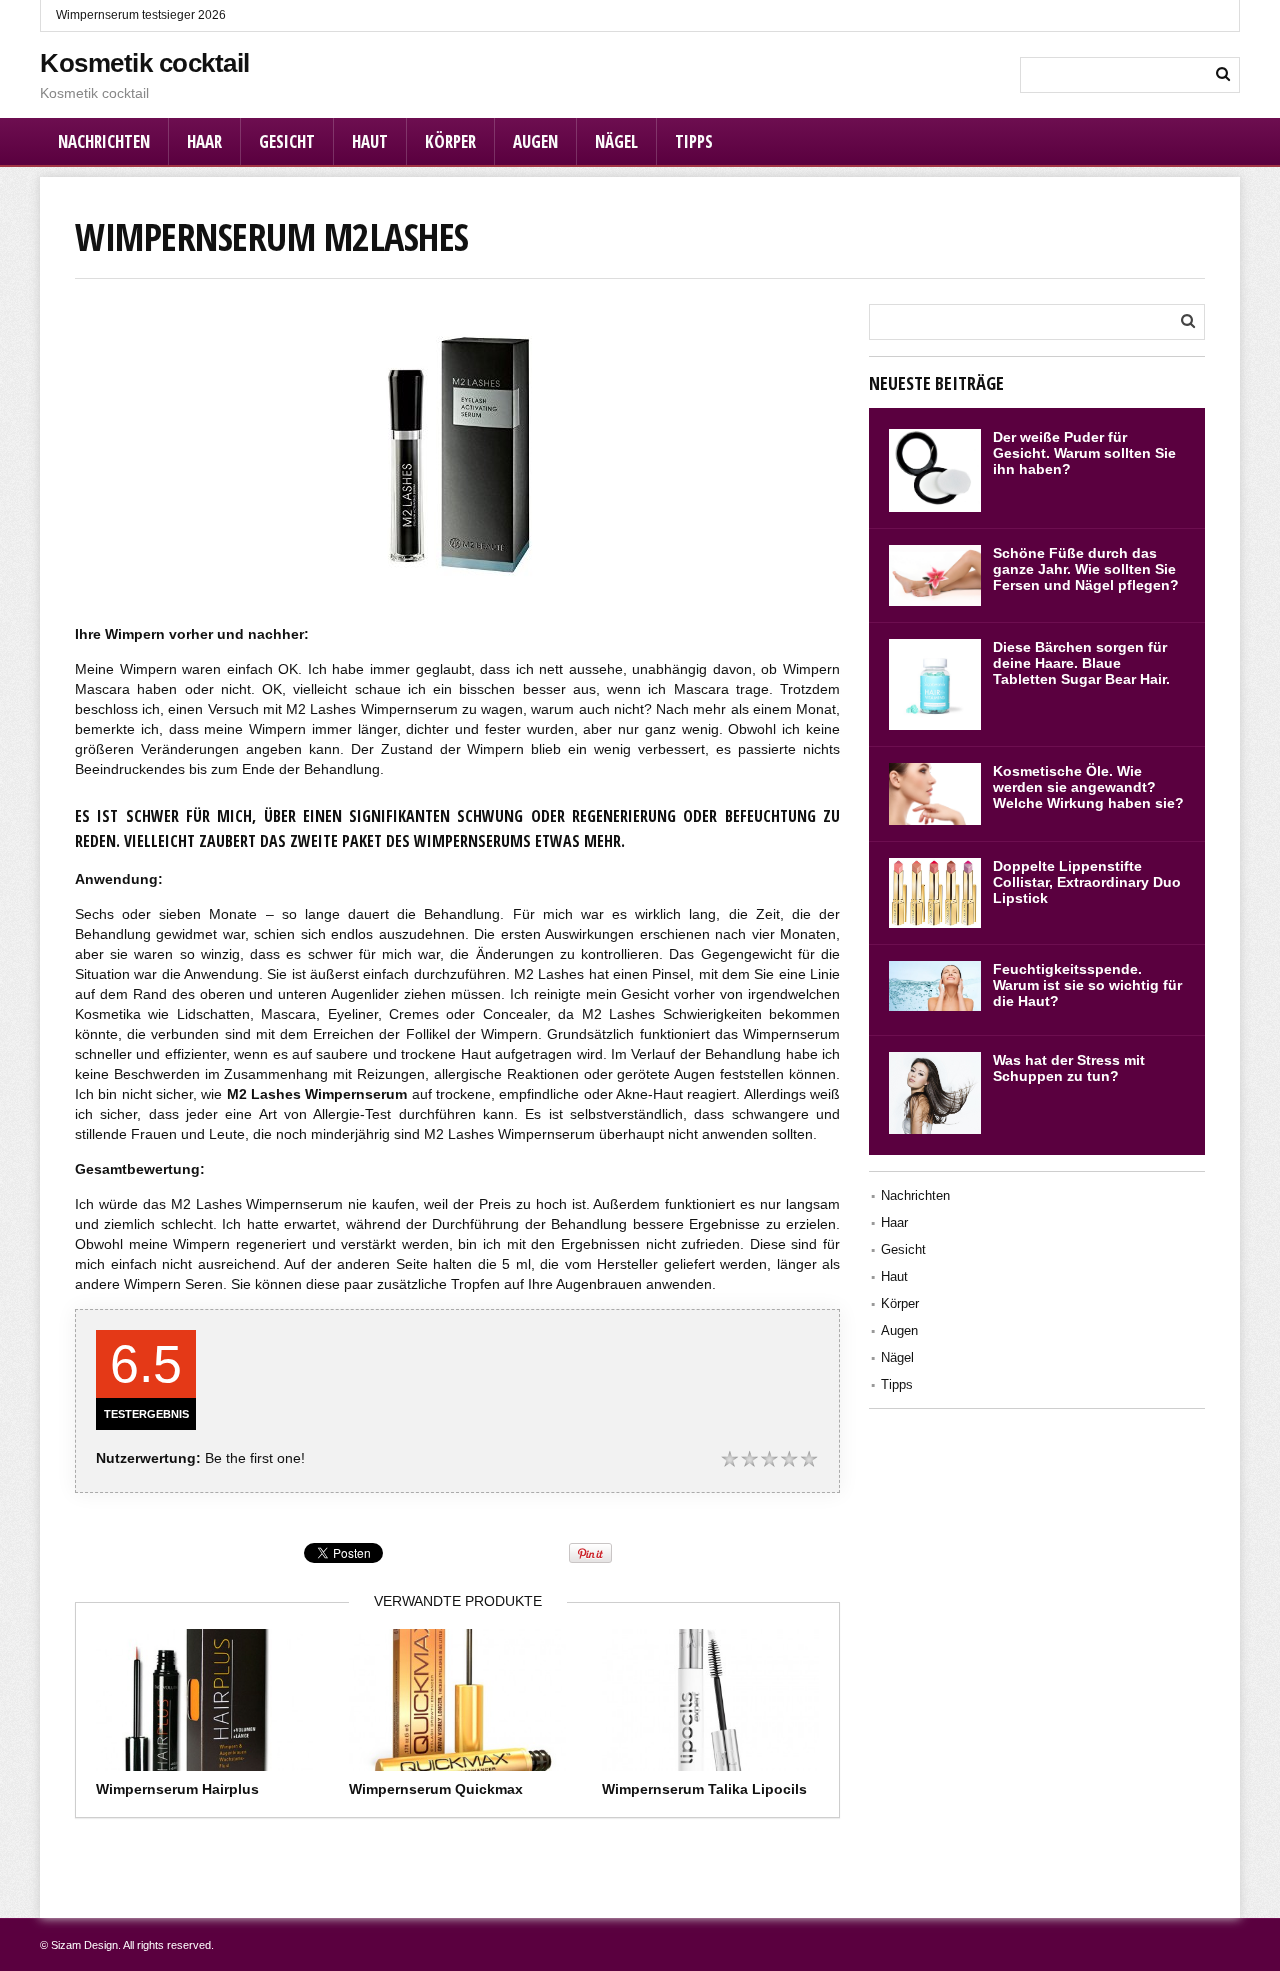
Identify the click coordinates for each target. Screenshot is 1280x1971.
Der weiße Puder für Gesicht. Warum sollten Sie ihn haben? (1084, 453)
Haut (370, 141)
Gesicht (287, 141)
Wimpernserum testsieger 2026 (141, 15)
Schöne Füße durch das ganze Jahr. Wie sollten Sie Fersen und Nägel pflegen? (1086, 569)
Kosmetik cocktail (145, 63)
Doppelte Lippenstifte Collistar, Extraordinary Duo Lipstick (1087, 882)
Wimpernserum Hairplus (177, 1789)
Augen (535, 141)
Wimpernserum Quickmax (436, 1789)
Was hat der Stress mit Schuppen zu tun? (1069, 1068)
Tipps (694, 141)
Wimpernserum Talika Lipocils (704, 1789)
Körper (450, 141)
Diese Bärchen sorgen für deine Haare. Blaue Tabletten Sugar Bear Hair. (1081, 663)
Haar (204, 141)
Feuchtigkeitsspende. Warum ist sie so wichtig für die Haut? (1087, 985)
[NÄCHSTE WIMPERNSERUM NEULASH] (1260, 936)
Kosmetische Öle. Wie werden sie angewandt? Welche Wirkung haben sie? (1088, 787)
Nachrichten (104, 141)
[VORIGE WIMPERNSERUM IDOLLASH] (20, 936)
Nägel (616, 141)
